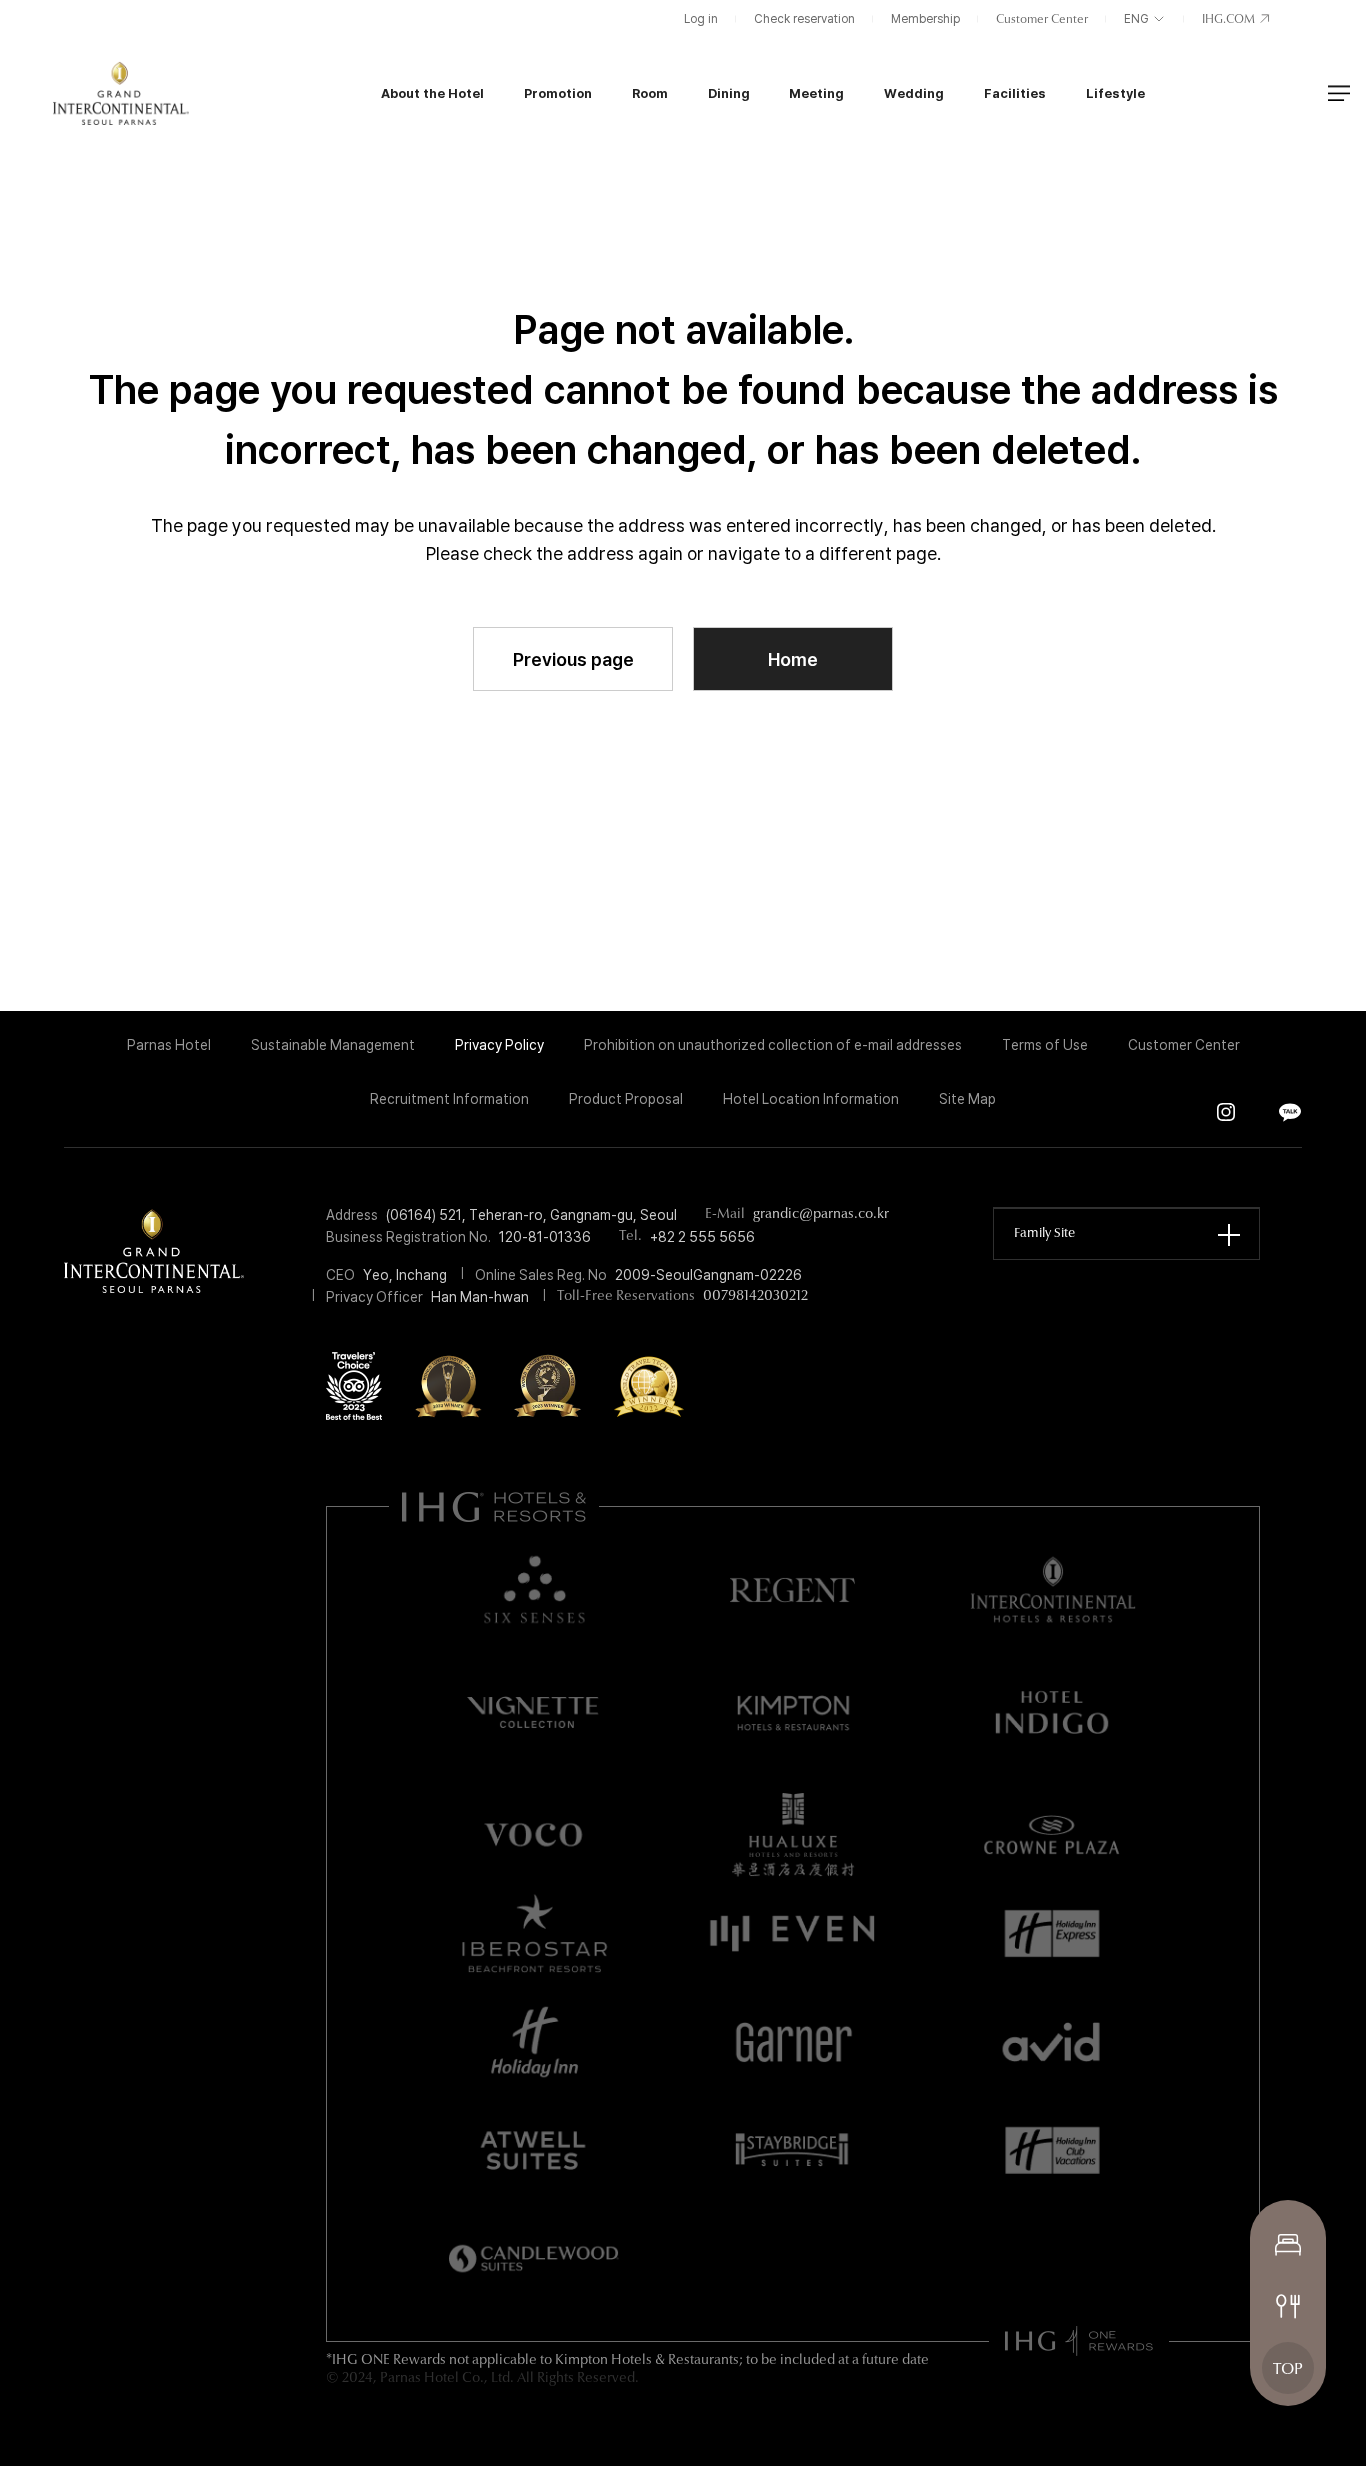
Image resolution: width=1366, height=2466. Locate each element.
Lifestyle (1115, 93)
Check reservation (804, 19)
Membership (925, 19)
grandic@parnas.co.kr (821, 1215)
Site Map (967, 1099)
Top (1288, 2370)
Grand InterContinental (121, 93)
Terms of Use (1045, 1045)
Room (650, 93)
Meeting (816, 93)
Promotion (558, 93)
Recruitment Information (449, 1099)
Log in (701, 19)
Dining (729, 93)
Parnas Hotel (169, 1045)
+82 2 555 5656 (702, 1237)
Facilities (1015, 93)
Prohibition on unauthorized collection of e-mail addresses (773, 1045)
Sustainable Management (333, 1045)
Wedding (914, 93)
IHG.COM (1230, 20)
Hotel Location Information (811, 1099)
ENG (1138, 19)
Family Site (1044, 1233)
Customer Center (1042, 20)
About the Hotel (432, 93)
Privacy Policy (499, 1045)
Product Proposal (626, 1099)
